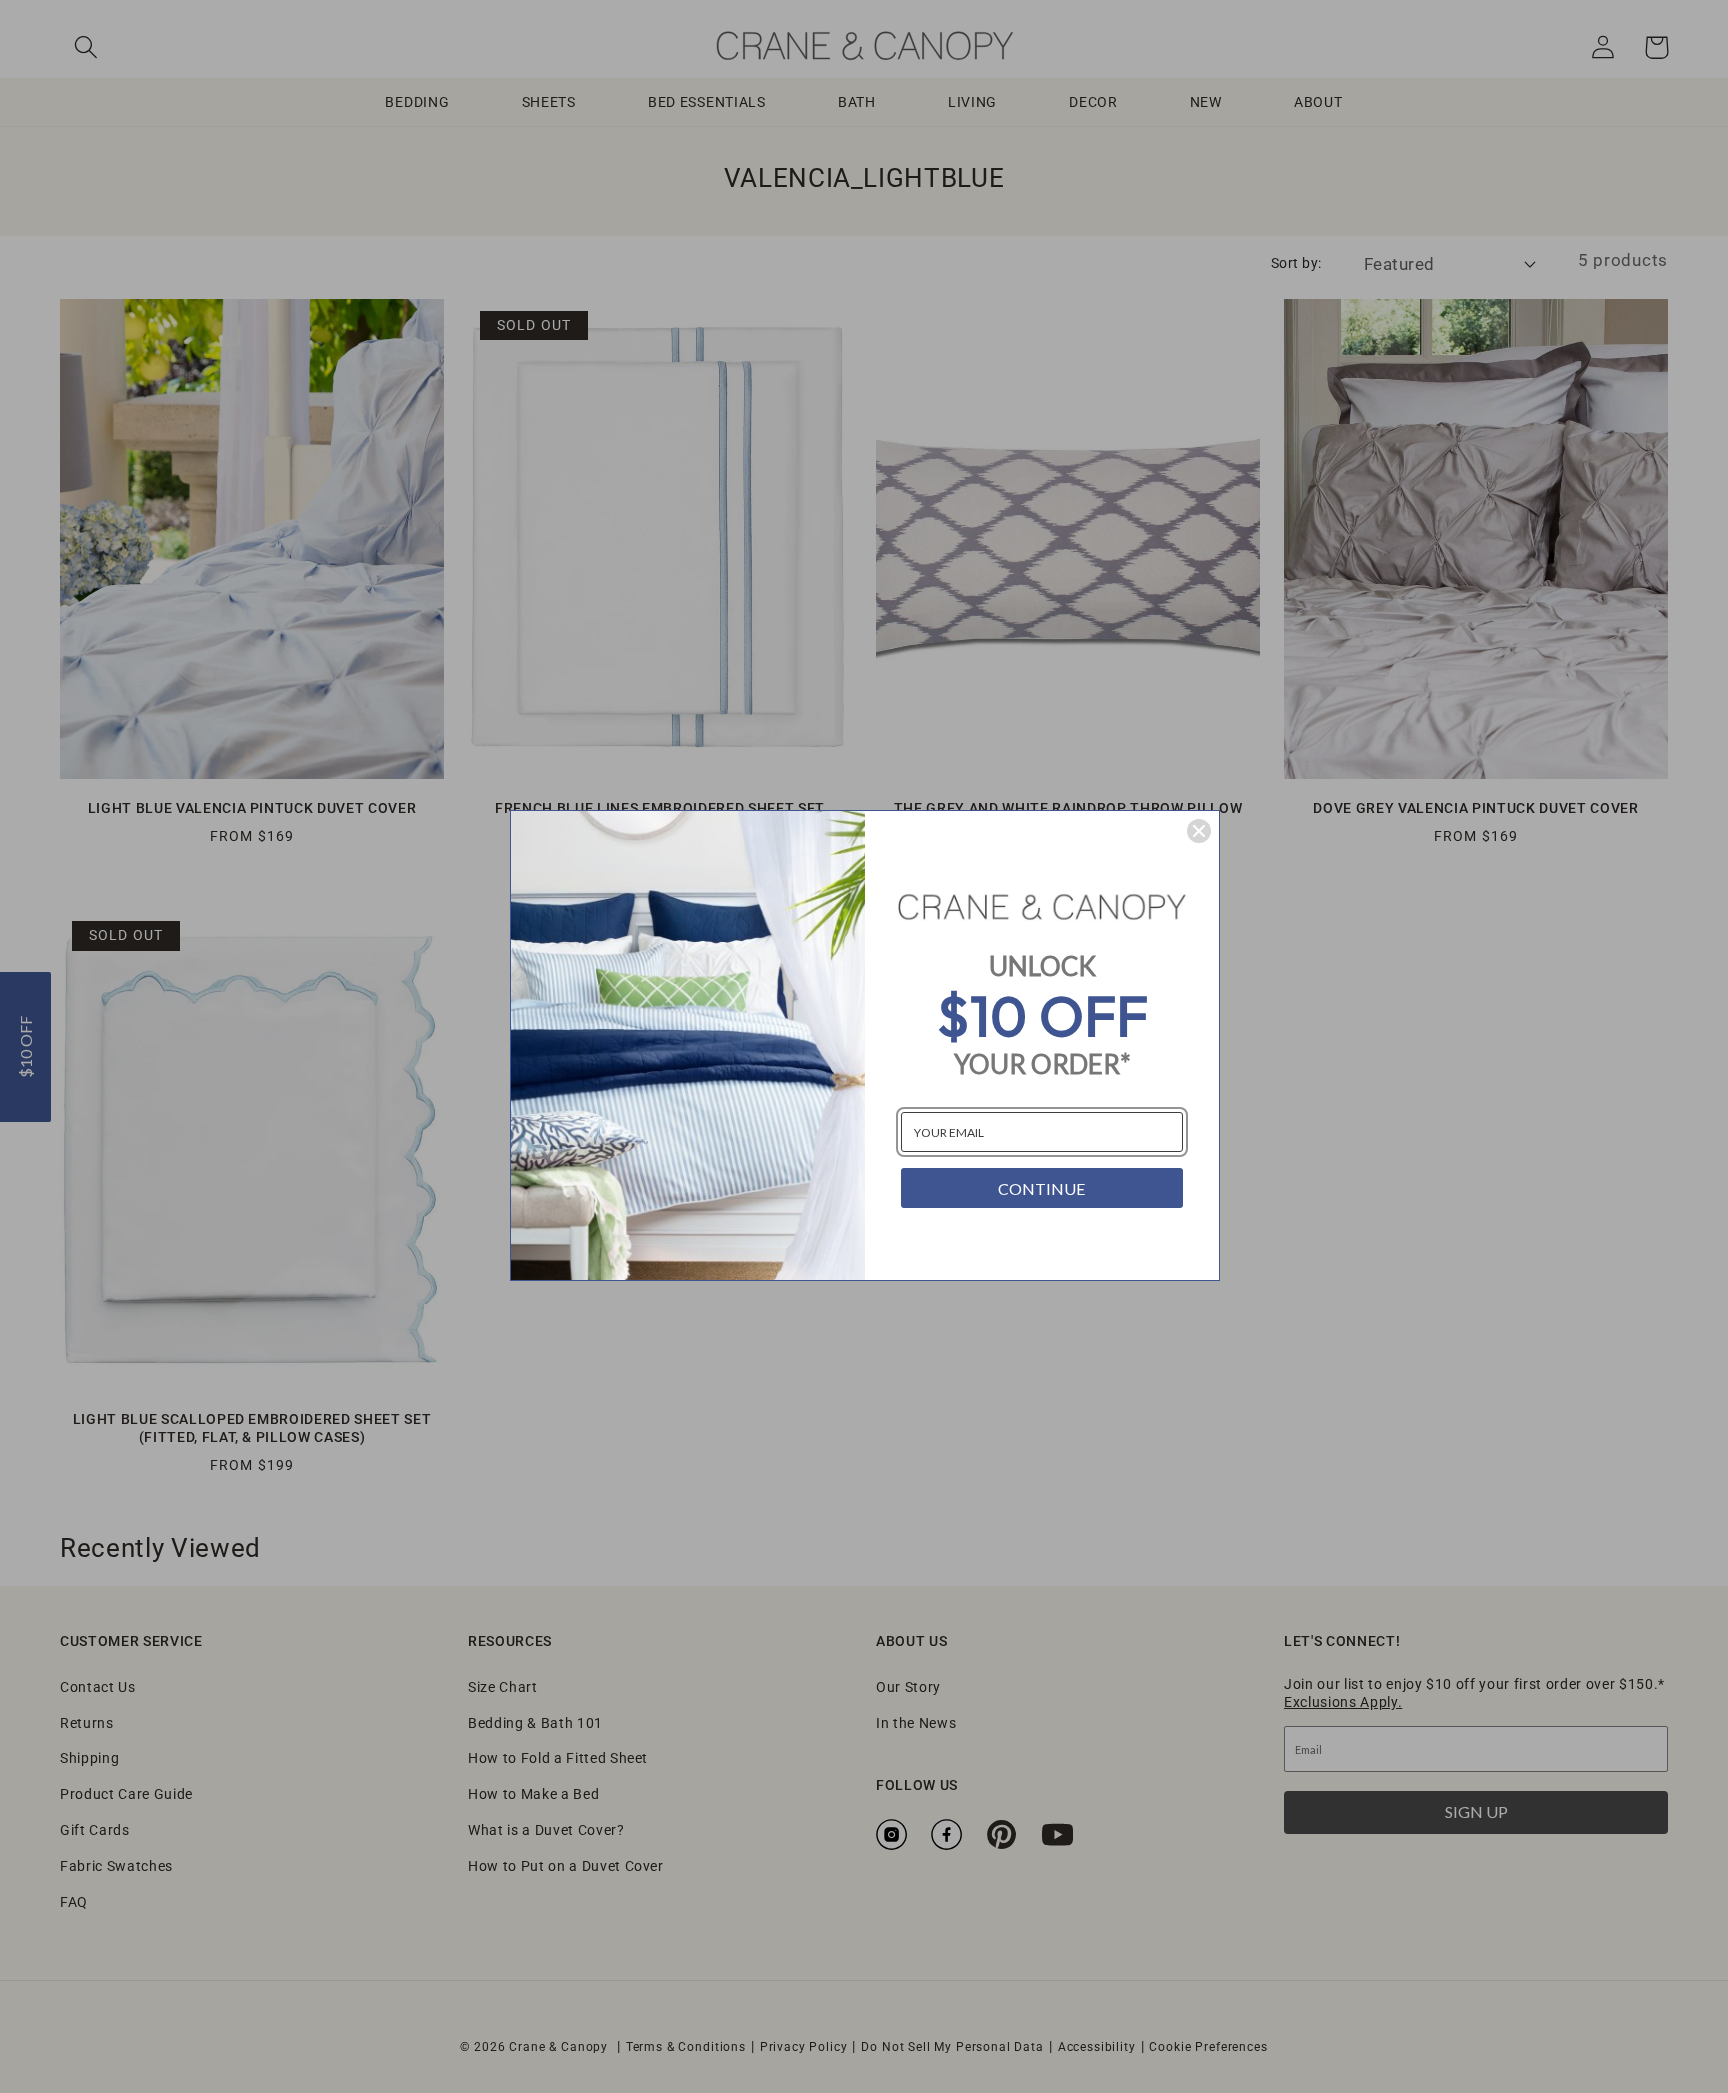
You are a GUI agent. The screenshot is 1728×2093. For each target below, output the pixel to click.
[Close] (1199, 831)
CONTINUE (1041, 1188)
